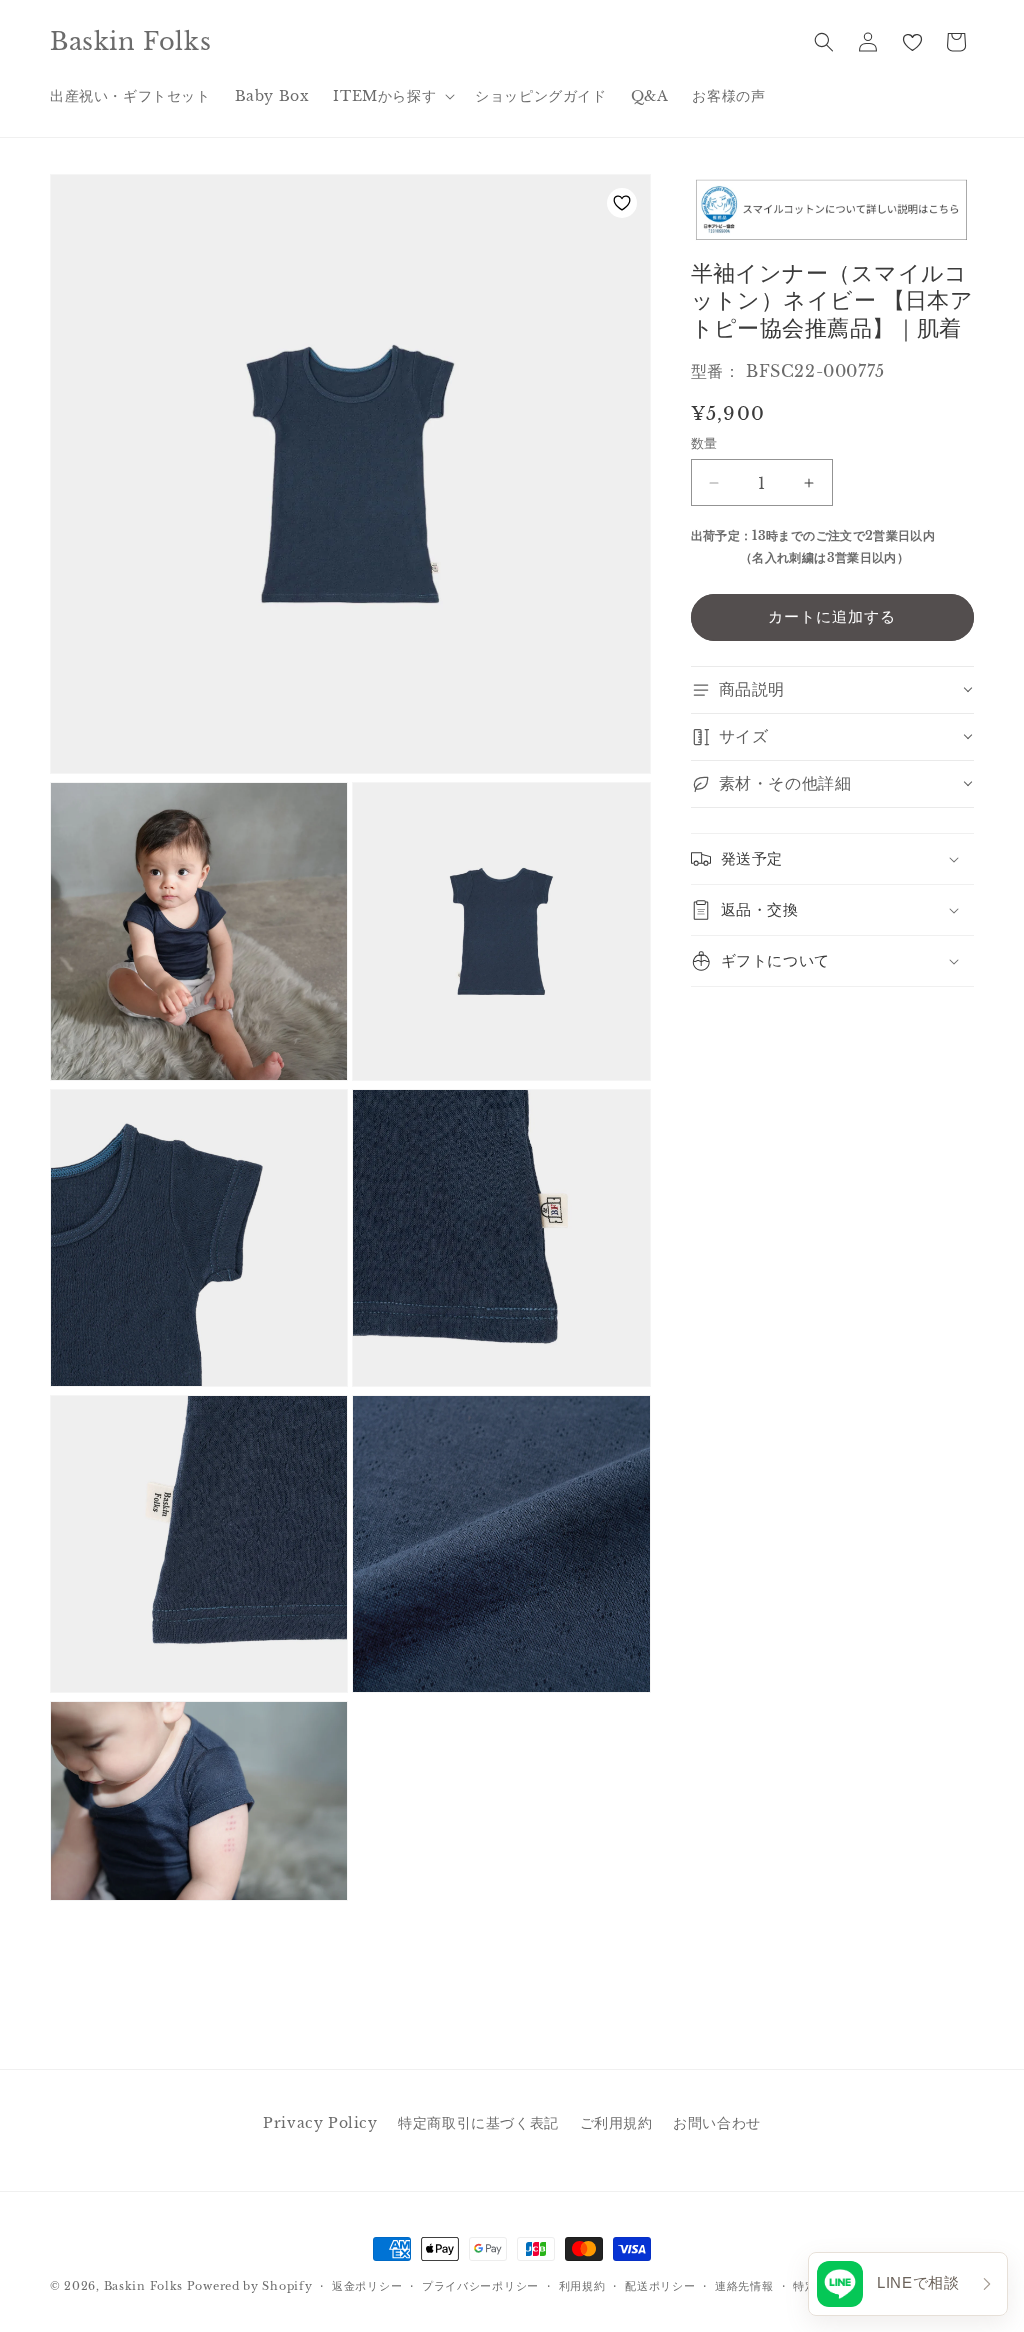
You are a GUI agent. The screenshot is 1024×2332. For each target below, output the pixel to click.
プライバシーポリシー (480, 2286)
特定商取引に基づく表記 (478, 2123)
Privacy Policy (320, 2123)
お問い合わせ (717, 2123)
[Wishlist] (912, 42)
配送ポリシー (660, 2286)
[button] (392, 96)
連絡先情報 (744, 2286)
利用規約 (582, 2286)
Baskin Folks (143, 2286)
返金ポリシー (367, 2286)
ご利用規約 (616, 2123)
